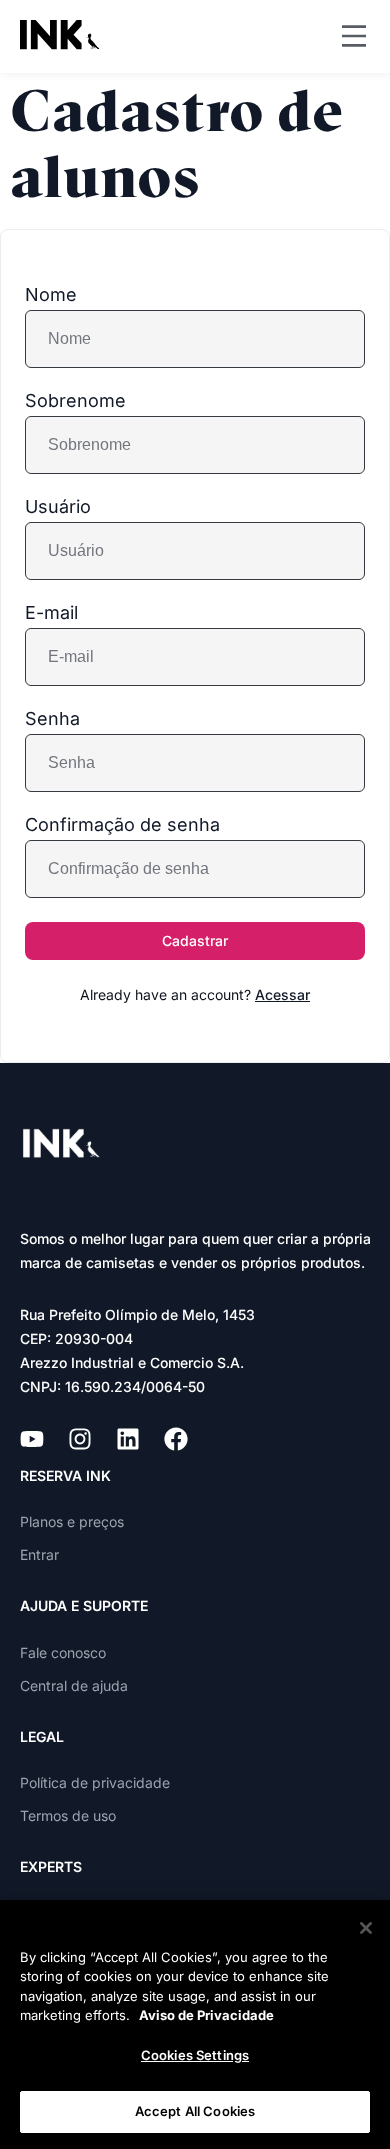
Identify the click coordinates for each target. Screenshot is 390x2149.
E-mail (51, 613)
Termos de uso (68, 1815)
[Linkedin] (128, 1439)
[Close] (366, 1928)
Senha (52, 719)
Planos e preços (72, 1521)
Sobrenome (75, 401)
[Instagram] (80, 1439)
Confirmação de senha (122, 825)
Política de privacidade (95, 1782)
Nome (51, 295)
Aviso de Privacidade (206, 2015)
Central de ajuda (74, 1685)
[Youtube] (32, 1439)
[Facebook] (176, 1439)
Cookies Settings (195, 2055)
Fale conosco (63, 1652)
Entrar (39, 1554)
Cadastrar (195, 940)
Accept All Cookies (195, 2111)
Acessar (282, 994)
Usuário (58, 507)
